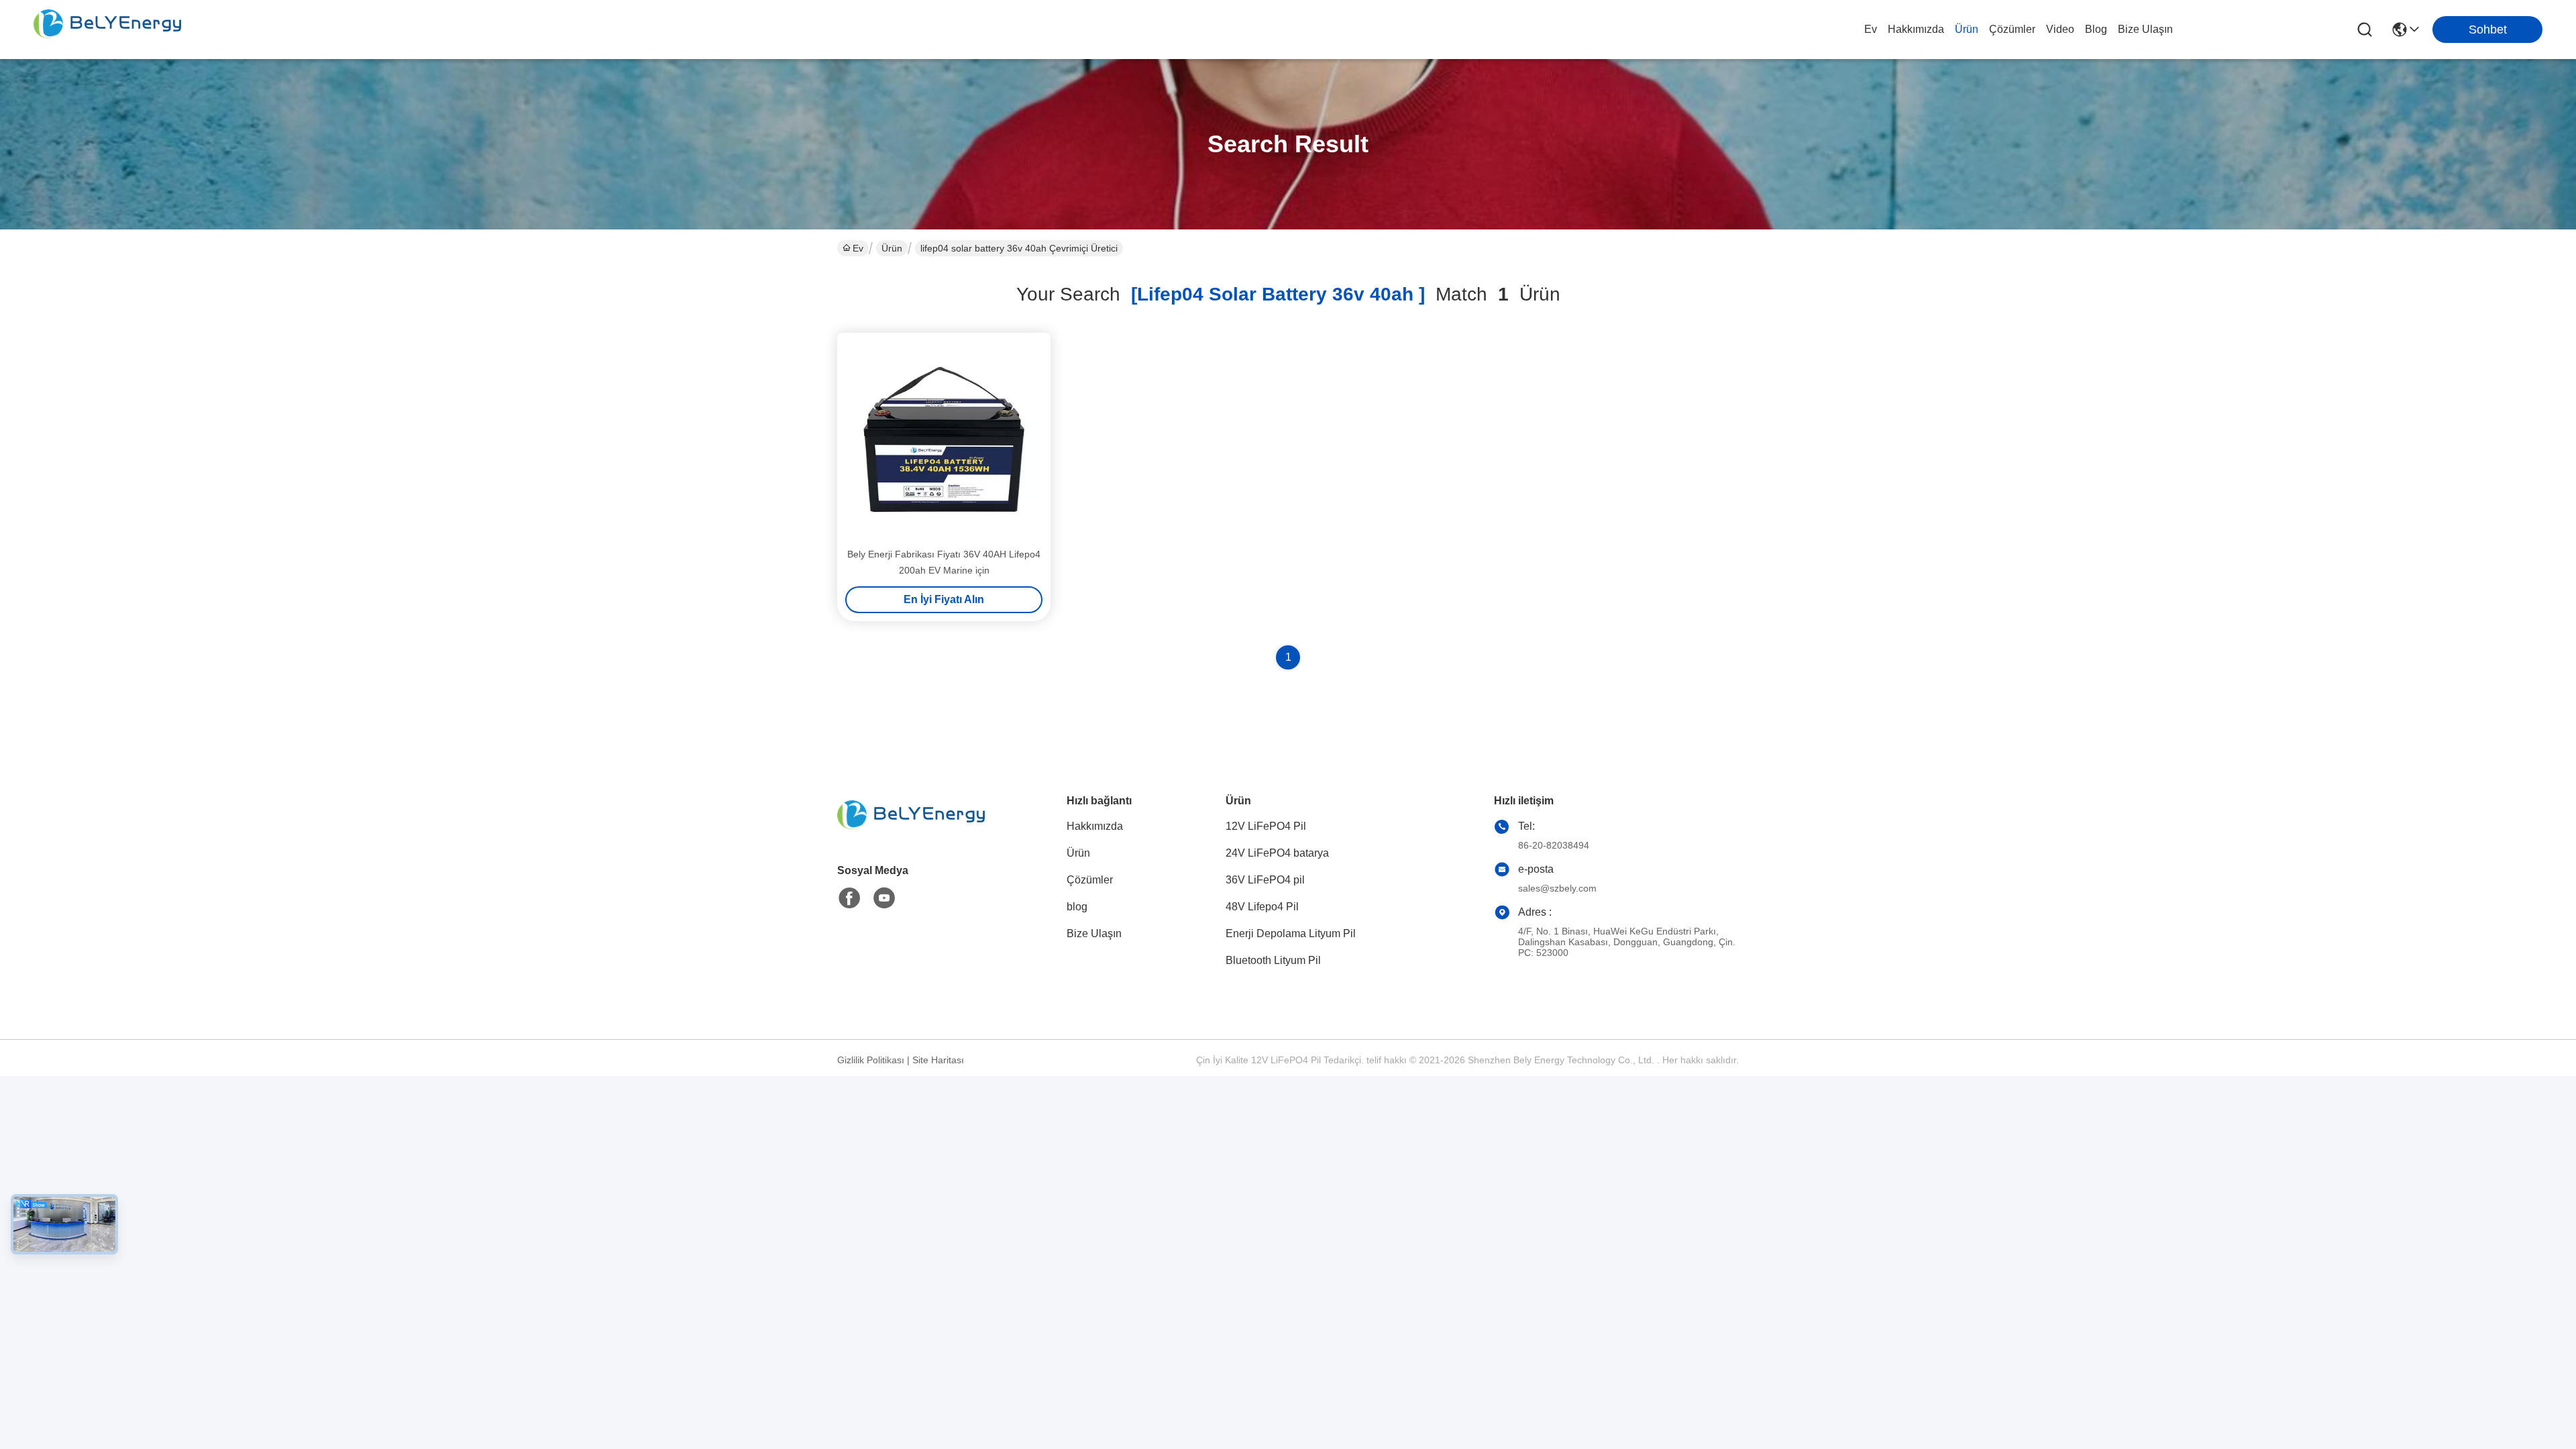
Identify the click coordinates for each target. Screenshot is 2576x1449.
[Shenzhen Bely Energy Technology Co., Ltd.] (107, 30)
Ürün (1967, 29)
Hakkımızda (1916, 29)
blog (2096, 29)
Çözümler (2012, 29)
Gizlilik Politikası (871, 1060)
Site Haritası (938, 1060)
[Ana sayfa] (911, 831)
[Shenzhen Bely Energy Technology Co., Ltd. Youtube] (884, 898)
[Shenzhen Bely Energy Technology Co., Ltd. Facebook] (849, 898)
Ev (1871, 29)
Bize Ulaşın (2145, 29)
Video (2060, 29)
